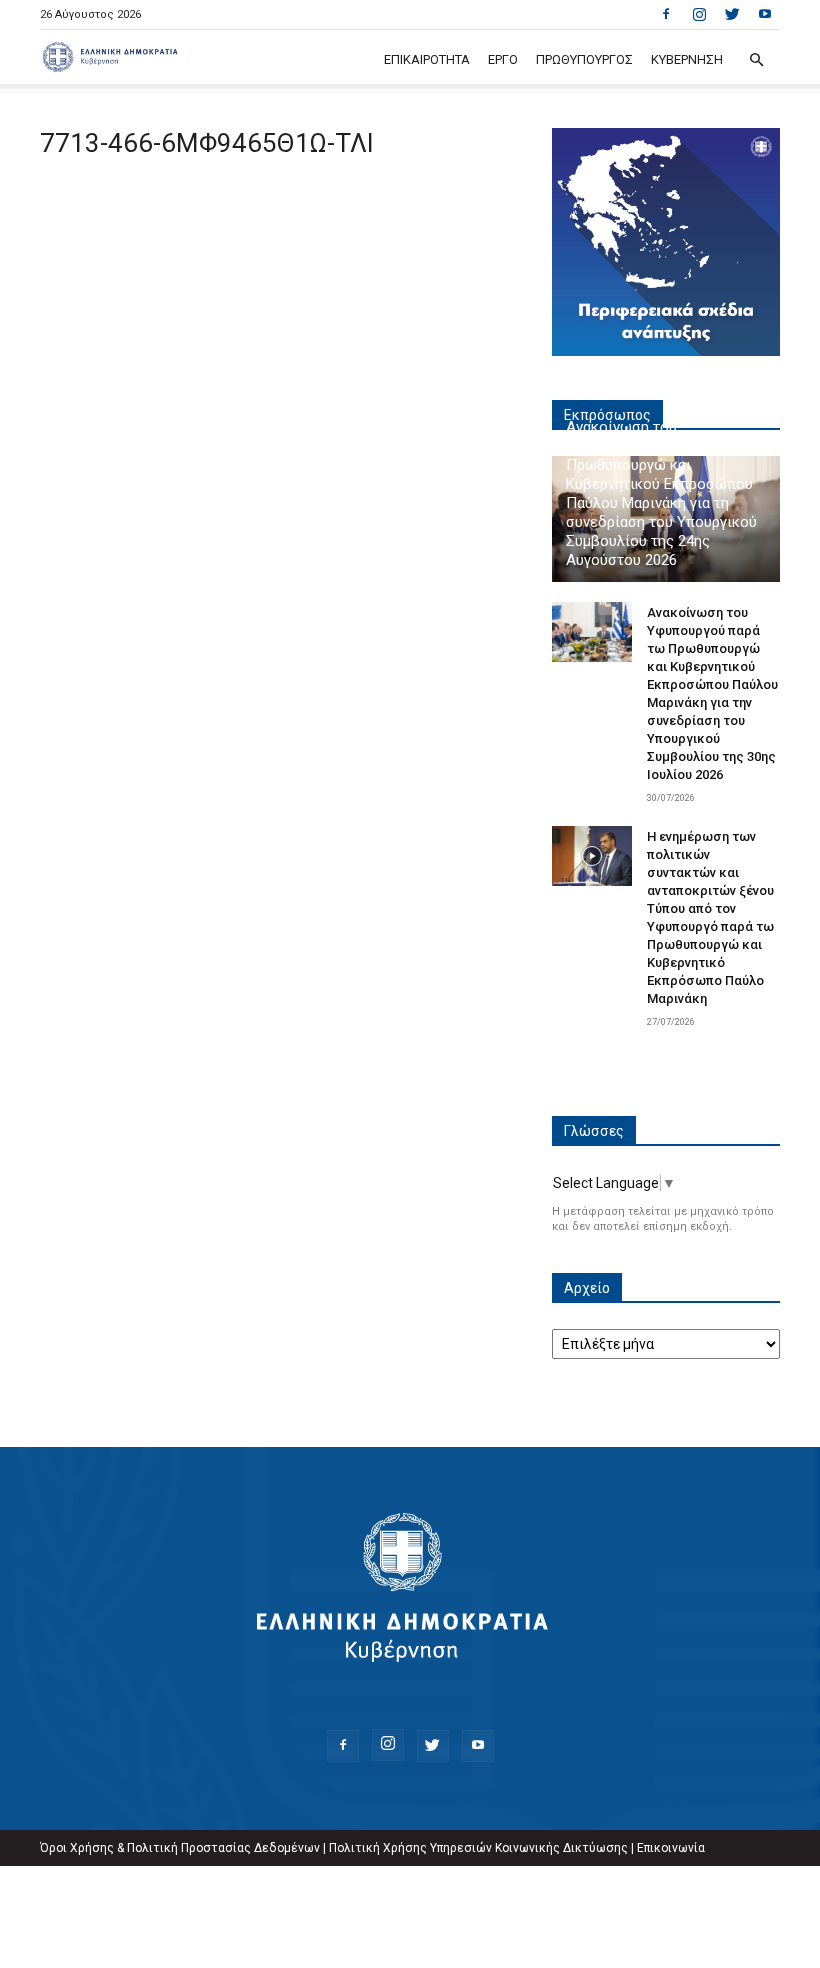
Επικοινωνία (671, 1848)
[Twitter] (732, 14)
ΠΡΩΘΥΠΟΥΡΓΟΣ (584, 59)
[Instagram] (699, 14)
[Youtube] (765, 14)
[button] (756, 60)
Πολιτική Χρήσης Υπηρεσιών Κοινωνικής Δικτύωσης (478, 1848)
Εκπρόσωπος (607, 415)
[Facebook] (666, 14)
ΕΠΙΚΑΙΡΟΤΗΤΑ (427, 59)
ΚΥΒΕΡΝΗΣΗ (687, 59)
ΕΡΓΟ (503, 59)
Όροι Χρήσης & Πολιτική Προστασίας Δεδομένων (180, 1848)
